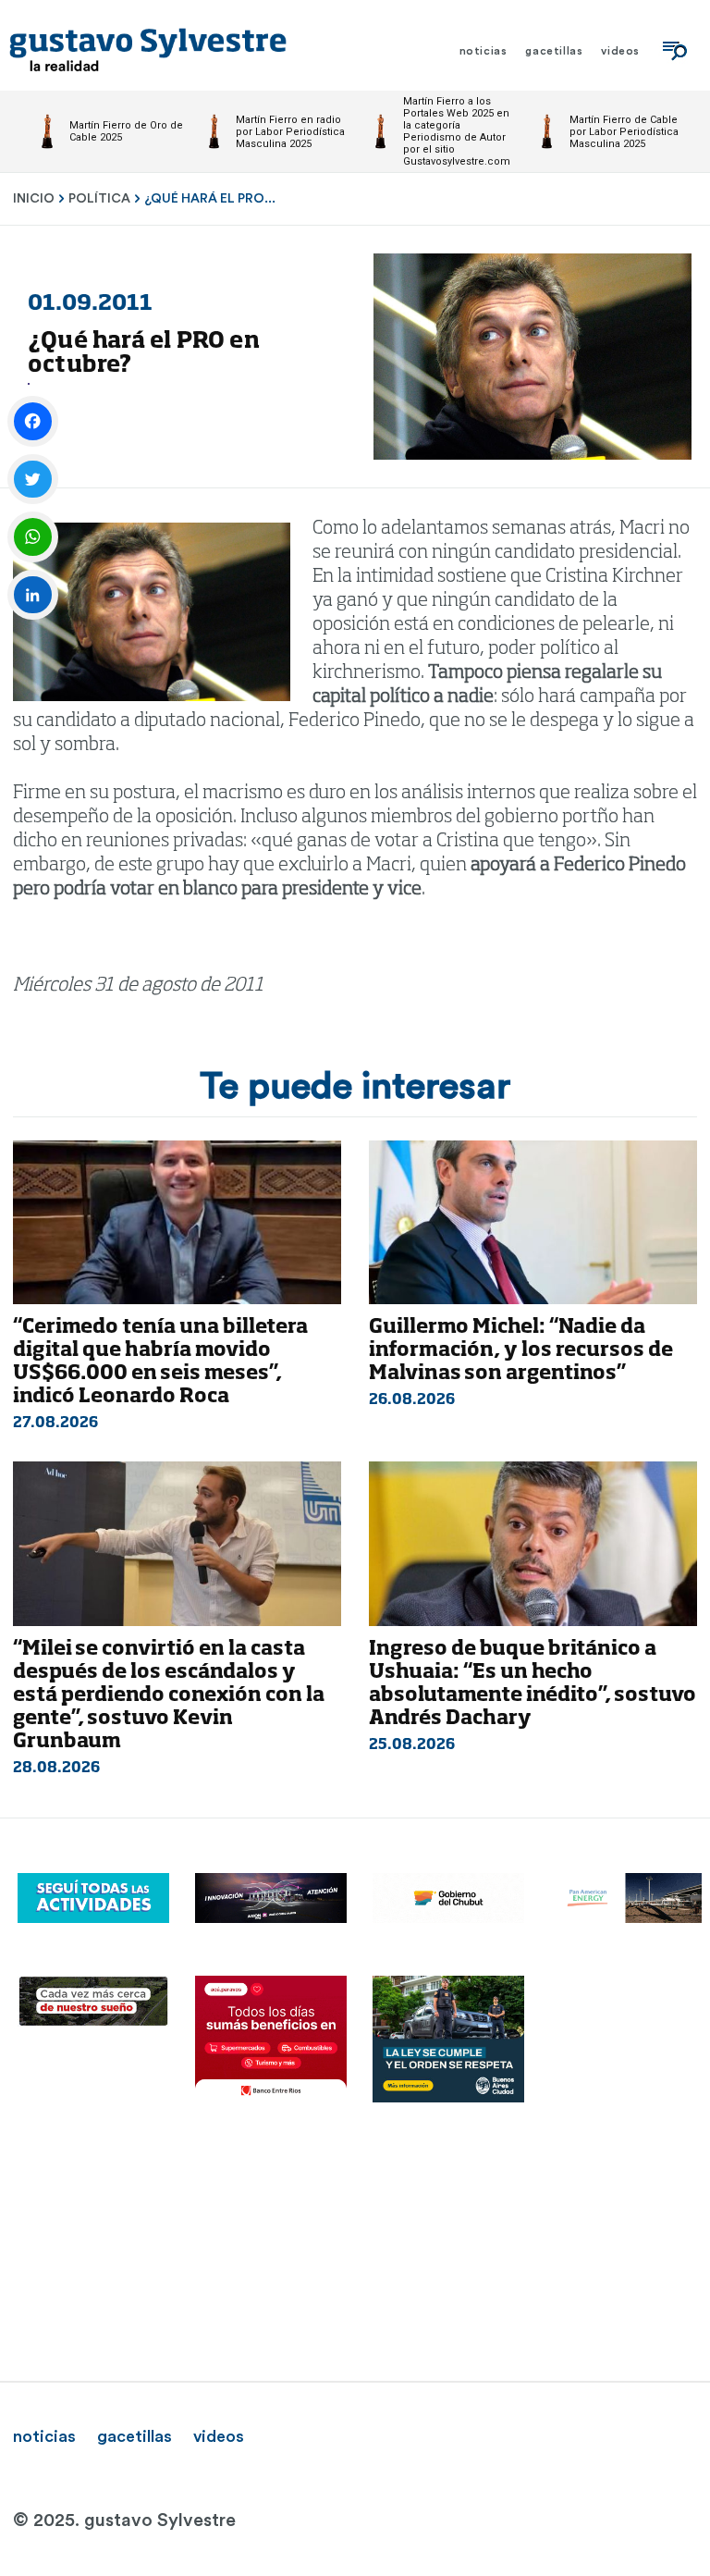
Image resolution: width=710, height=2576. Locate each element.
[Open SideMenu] (675, 51)
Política (99, 199)
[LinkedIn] (33, 595)
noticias (44, 2436)
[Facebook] (33, 421)
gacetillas (135, 2436)
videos (219, 2436)
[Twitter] (33, 480)
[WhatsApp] (33, 537)
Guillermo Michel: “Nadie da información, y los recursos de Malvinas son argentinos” (521, 1351)
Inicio (34, 199)
